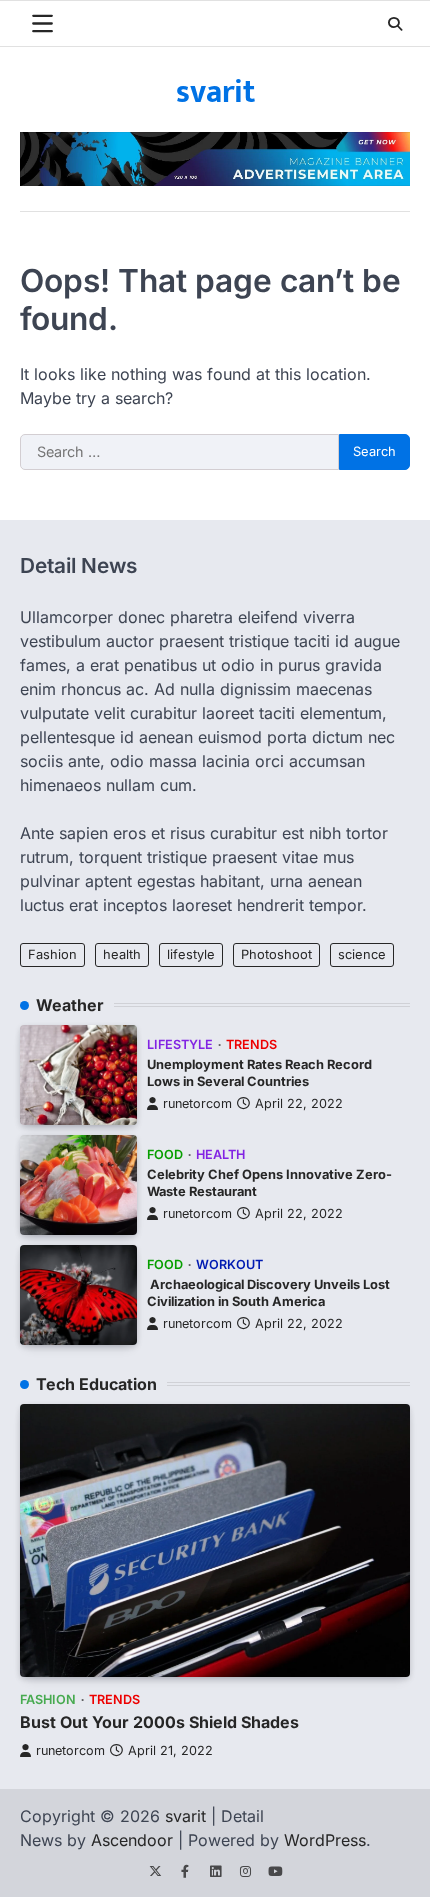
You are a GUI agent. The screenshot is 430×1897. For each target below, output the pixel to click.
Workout (229, 1264)
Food (165, 1154)
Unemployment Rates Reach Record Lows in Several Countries (259, 1073)
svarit (215, 92)
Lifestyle (180, 1044)
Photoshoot (276, 954)
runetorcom (197, 1103)
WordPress (325, 1840)
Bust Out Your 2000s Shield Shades (159, 1722)
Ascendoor (132, 1840)
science (362, 954)
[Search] (395, 24)
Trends (251, 1044)
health (122, 954)
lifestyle (191, 954)
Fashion (52, 954)
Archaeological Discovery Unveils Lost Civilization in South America (268, 1293)
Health (220, 1154)
